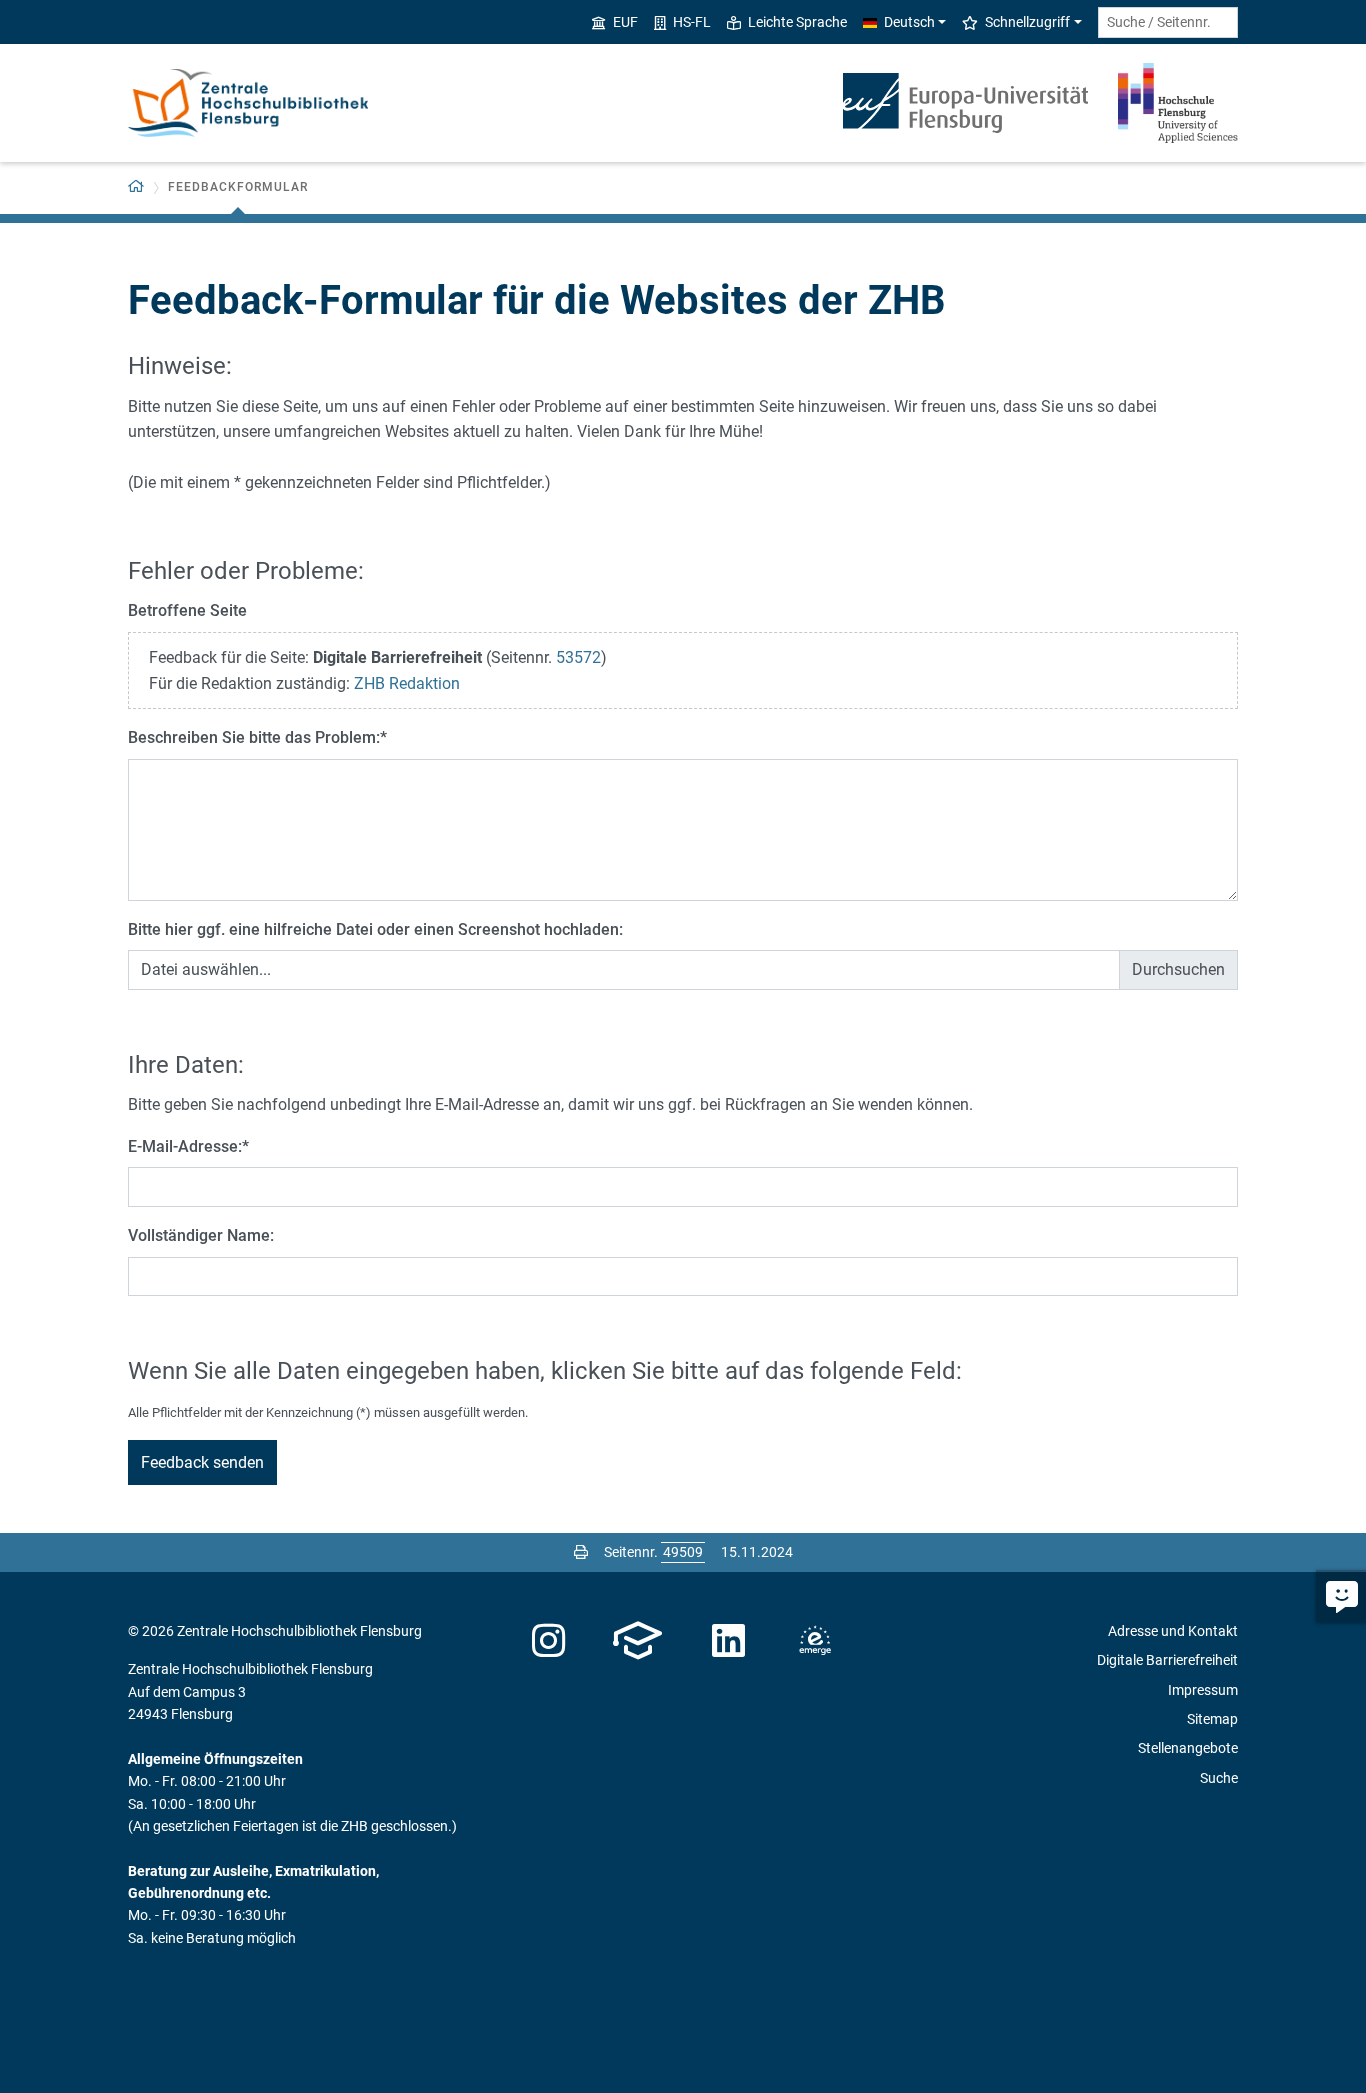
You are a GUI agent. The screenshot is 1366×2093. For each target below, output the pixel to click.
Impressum (1203, 1690)
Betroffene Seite (187, 610)
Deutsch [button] (909, 22)
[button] (136, 187)
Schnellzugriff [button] (1027, 22)
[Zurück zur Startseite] (248, 103)
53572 (578, 657)
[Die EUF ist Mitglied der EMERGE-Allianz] (815, 1641)
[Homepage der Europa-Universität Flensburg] (965, 103)
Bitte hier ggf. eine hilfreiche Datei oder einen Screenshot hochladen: (375, 929)
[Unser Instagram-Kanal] (548, 1641)
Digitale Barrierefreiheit (1167, 1660)
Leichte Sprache (797, 22)
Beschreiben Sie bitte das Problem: (257, 737)
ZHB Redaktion (407, 683)
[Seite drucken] (581, 1552)
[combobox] (1168, 22)
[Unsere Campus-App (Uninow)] (637, 1641)
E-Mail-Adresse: (188, 1146)
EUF (625, 22)
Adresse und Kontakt (1173, 1631)
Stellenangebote (1188, 1748)
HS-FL (692, 22)
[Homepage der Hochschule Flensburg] (1178, 103)
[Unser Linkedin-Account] (729, 1641)
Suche (1219, 1778)
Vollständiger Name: (201, 1235)
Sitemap (1212, 1719)
